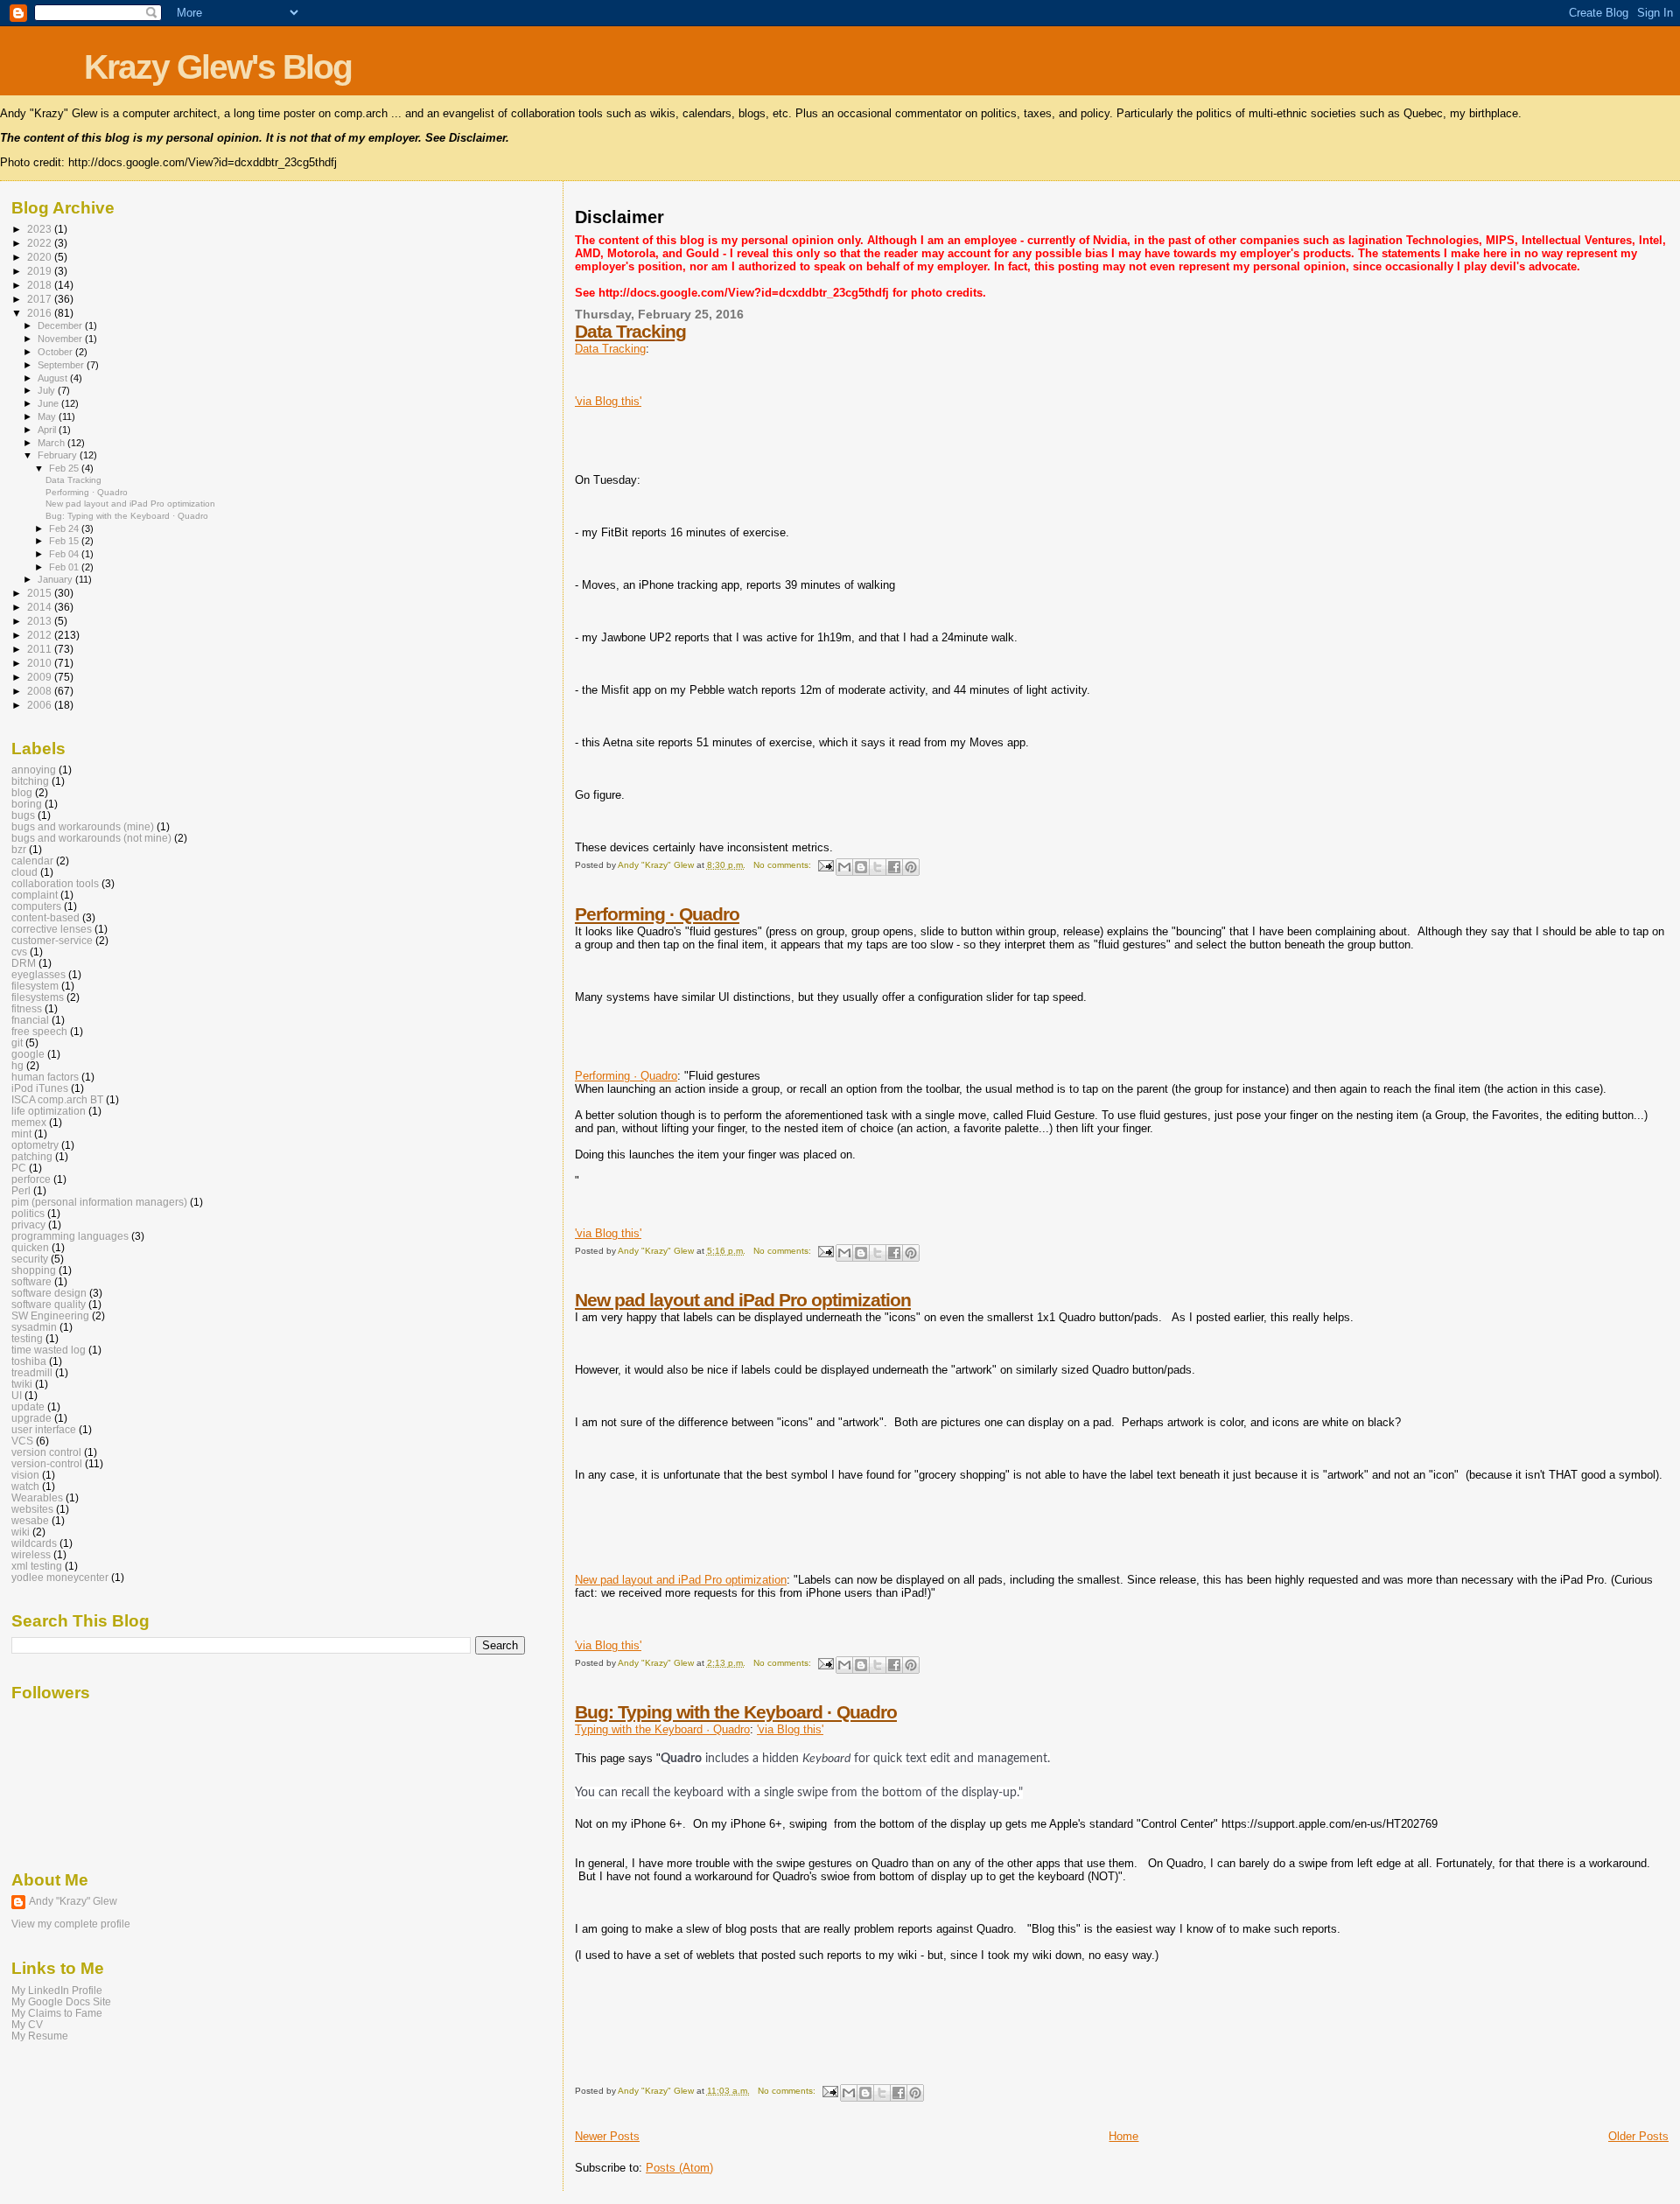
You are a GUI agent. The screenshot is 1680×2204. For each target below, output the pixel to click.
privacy (28, 1224)
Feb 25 (65, 468)
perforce (31, 1179)
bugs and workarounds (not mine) (91, 838)
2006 (41, 705)
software (31, 1281)
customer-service (52, 940)
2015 (41, 593)
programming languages (70, 1236)
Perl (21, 1190)
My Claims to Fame (57, 2013)
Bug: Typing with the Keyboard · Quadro (736, 1712)
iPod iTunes (40, 1088)
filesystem (35, 986)
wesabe (30, 1520)
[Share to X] (878, 867)
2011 (41, 649)
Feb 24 (65, 528)
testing (27, 1338)
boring (27, 804)
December (61, 325)
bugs (23, 815)
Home (1123, 2136)
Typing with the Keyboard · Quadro (662, 1729)
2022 (41, 243)
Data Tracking (630, 331)
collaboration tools (55, 883)
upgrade (31, 1418)
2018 (41, 285)
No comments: (784, 865)
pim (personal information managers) (99, 1202)
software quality (49, 1304)
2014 (41, 607)
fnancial (30, 1020)
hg (17, 1065)
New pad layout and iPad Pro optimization (743, 1300)
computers (36, 906)
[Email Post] (825, 865)
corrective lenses (52, 929)
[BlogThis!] (861, 867)
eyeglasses (38, 974)
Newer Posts (607, 2136)
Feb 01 (65, 567)
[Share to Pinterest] (911, 867)
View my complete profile (71, 1924)
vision (25, 1475)
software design (49, 1293)
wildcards (34, 1543)
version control (46, 1452)
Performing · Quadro (657, 914)
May (48, 416)
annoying (34, 770)
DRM (24, 963)
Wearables (37, 1497)
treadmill (32, 1372)
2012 (41, 635)
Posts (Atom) (679, 2168)
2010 (41, 663)
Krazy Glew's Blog (218, 67)
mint (21, 1133)
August (54, 378)
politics (28, 1213)
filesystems (38, 997)
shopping (34, 1270)
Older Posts (1638, 2136)
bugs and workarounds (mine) (83, 826)
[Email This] (844, 867)
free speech (39, 1031)
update (28, 1406)
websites (32, 1509)
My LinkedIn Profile (57, 1990)
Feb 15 (65, 541)
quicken (30, 1247)
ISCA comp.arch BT (57, 1099)
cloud (24, 872)
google (28, 1054)
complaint (35, 895)
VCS (22, 1441)
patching (32, 1156)
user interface (44, 1429)
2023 (41, 229)
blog (22, 792)
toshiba (29, 1361)
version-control (47, 1463)
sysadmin (34, 1327)
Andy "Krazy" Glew (73, 1901)
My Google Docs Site (61, 2001)
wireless (31, 1554)
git (17, 1043)
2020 (41, 257)
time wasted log (49, 1350)
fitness (27, 1008)
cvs (19, 952)
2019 (41, 271)
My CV (27, 2024)
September (62, 365)
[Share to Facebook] (894, 867)
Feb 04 (65, 554)
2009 (41, 677)
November (61, 339)
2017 (41, 299)
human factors (45, 1077)
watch (25, 1486)
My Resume (40, 2036)
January (56, 579)
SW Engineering (50, 1315)
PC (19, 1168)
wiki (21, 1532)
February (59, 455)
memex (29, 1122)
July (48, 390)
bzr (19, 849)
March (52, 443)
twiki (22, 1384)
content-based (45, 917)
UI (17, 1395)
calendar (32, 861)
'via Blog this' (608, 401)
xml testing (37, 1566)
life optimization (49, 1111)
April (48, 430)
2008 (41, 691)
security (30, 1259)
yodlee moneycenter (60, 1577)
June (49, 403)
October (56, 352)
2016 (41, 313)
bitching (30, 781)
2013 (41, 621)
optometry (35, 1145)
